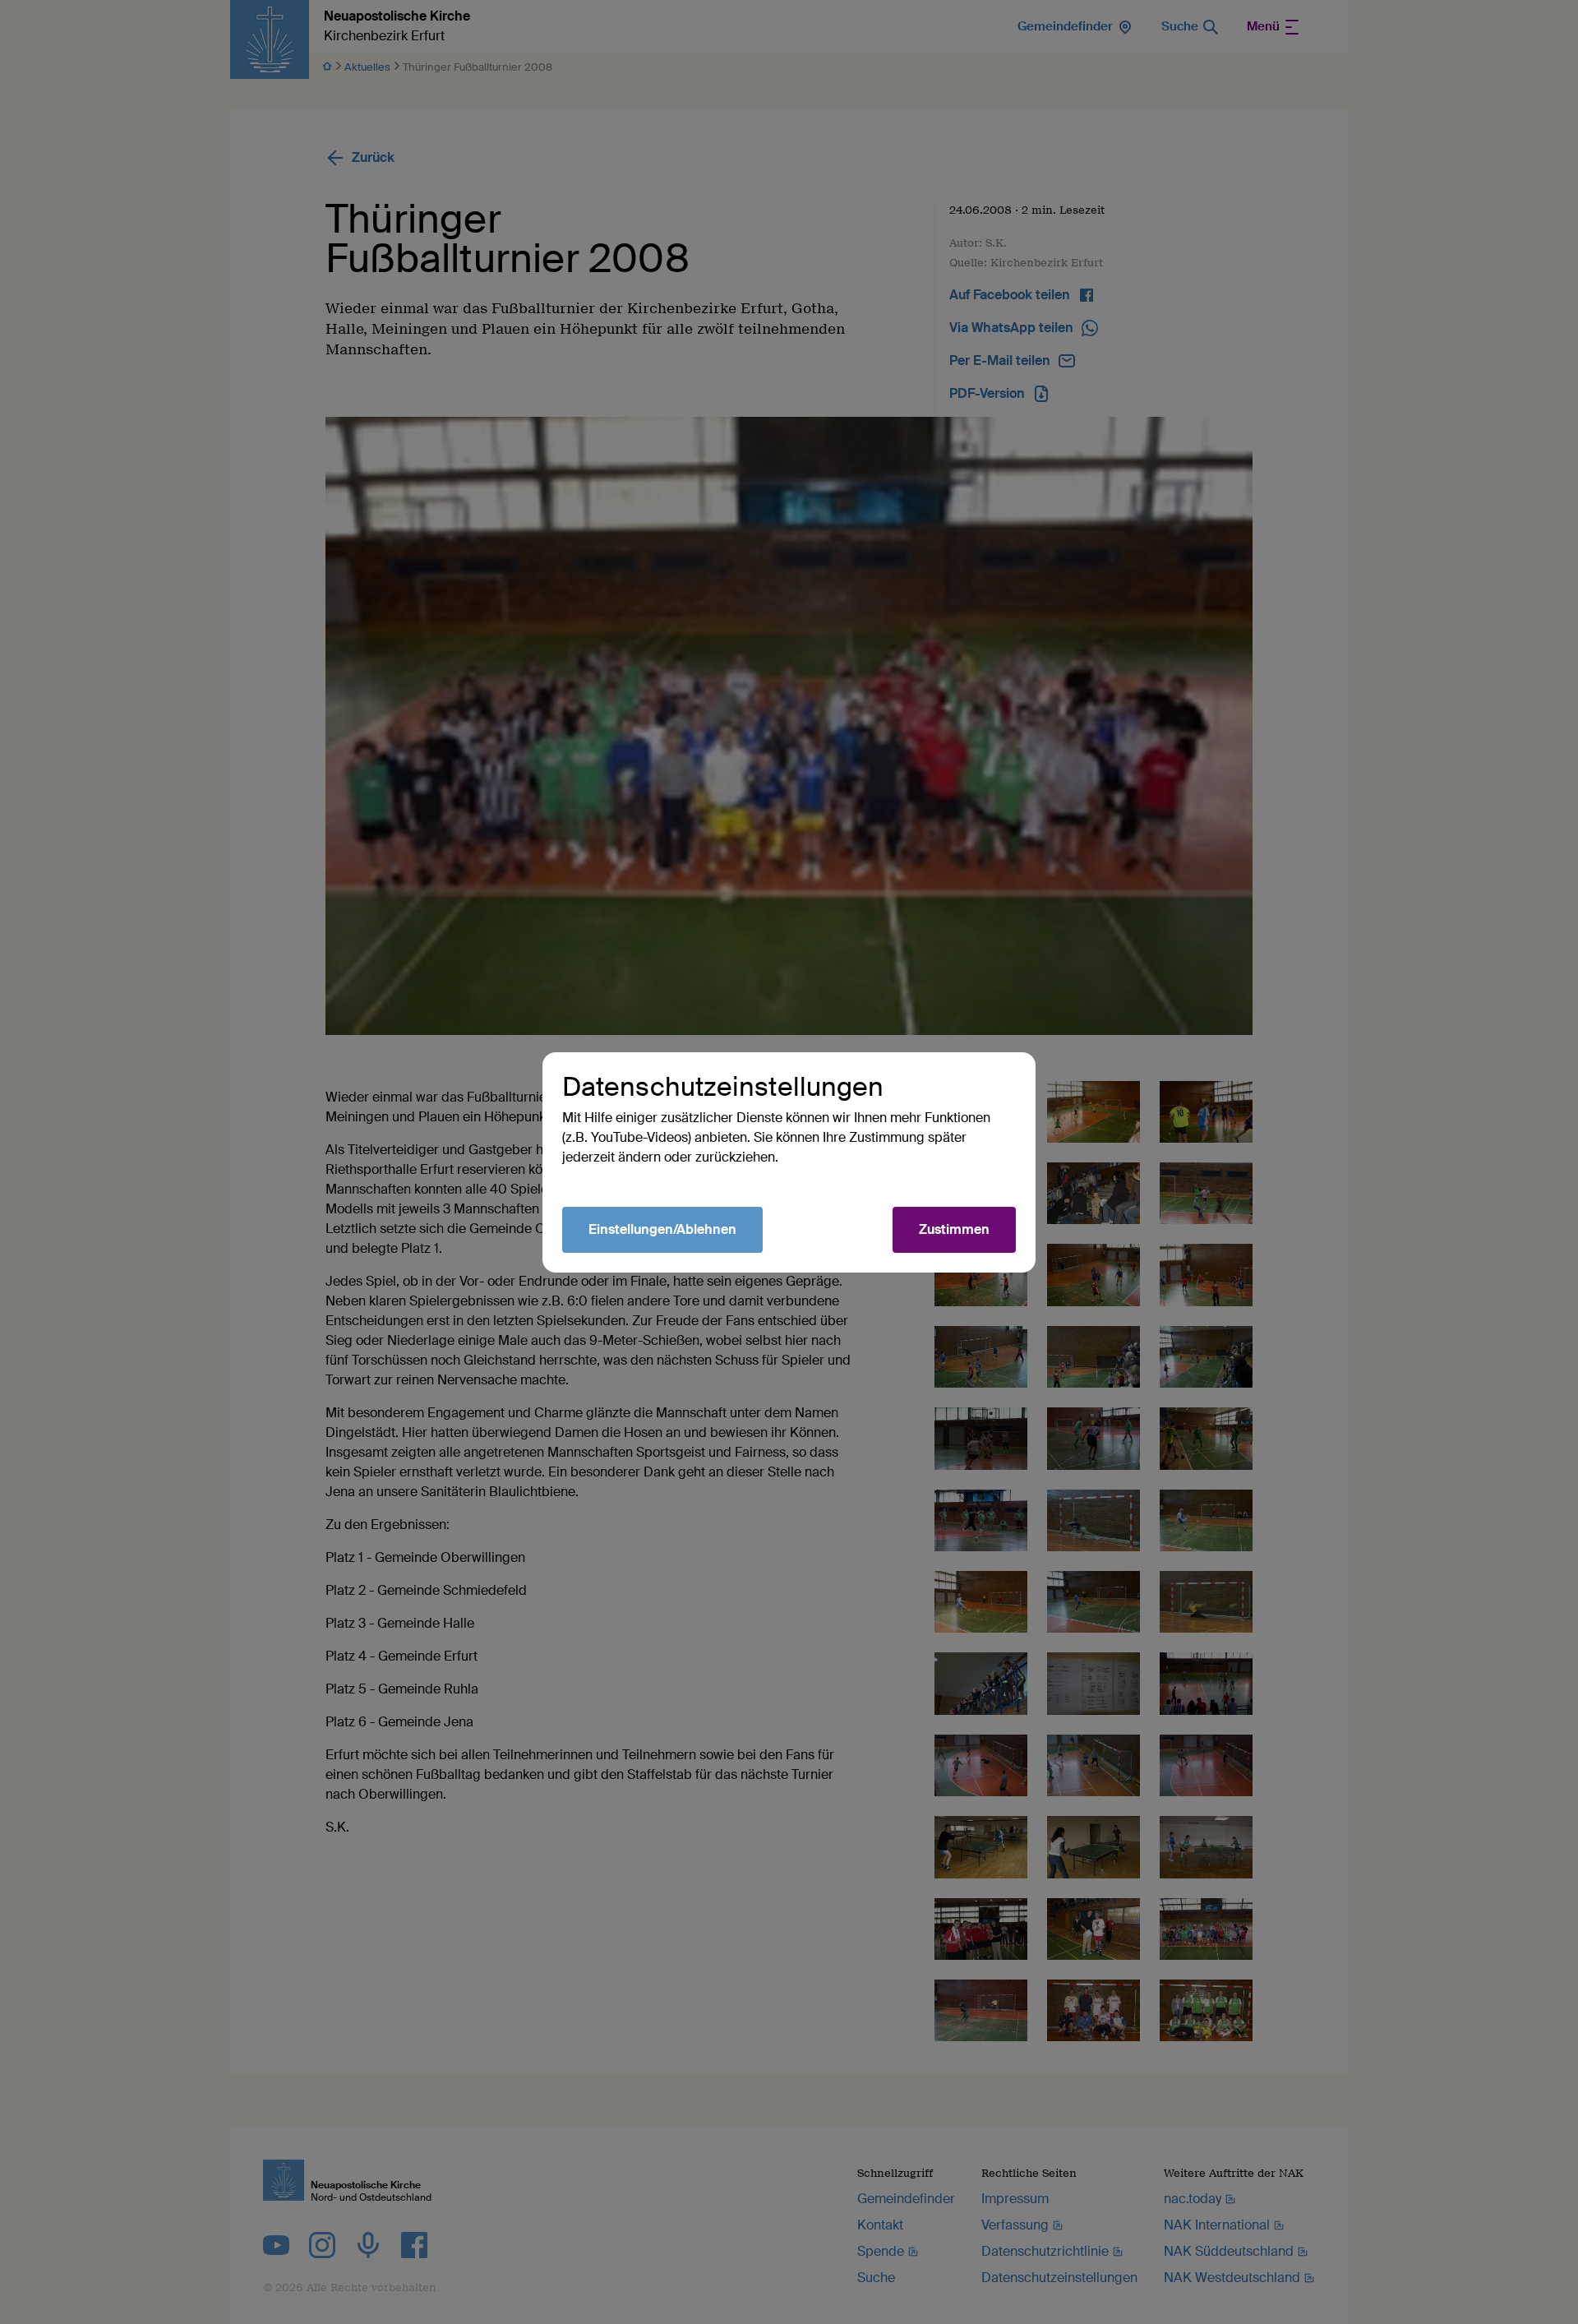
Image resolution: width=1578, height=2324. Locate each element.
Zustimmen (954, 1229)
